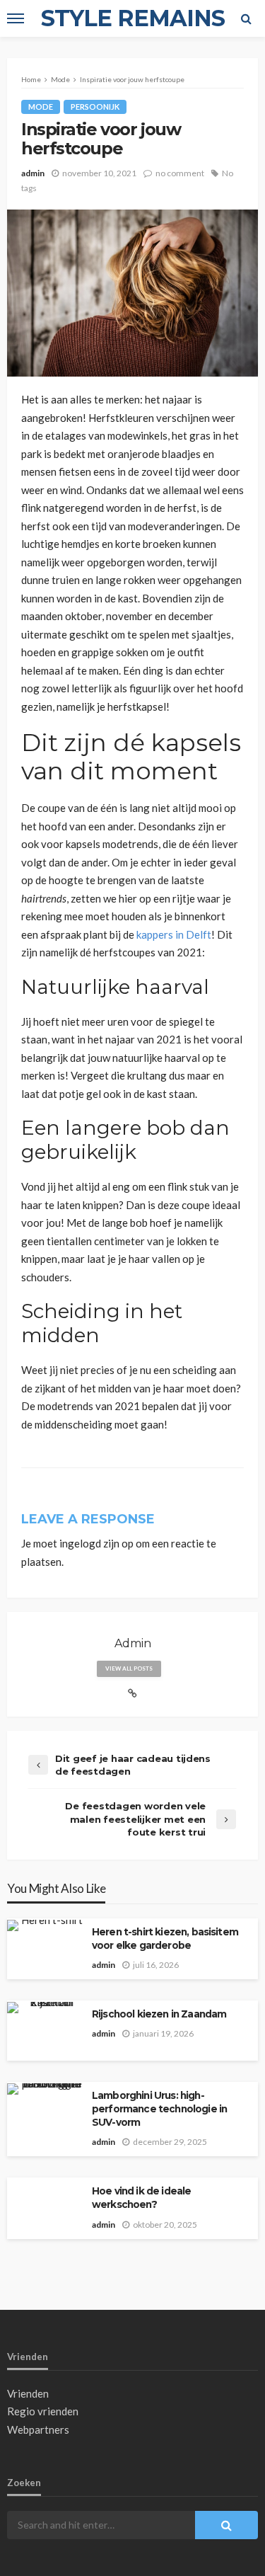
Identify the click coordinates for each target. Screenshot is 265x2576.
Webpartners (38, 2429)
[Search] (246, 18)
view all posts (129, 1668)
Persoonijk (95, 107)
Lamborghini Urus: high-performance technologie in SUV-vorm (159, 2109)
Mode (41, 107)
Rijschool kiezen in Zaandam (159, 2014)
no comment (180, 173)
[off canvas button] (16, 18)
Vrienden (28, 2393)
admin (33, 173)
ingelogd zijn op (96, 1543)
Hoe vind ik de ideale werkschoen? (141, 2198)
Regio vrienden (43, 2411)
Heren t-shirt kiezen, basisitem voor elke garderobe (165, 1939)
